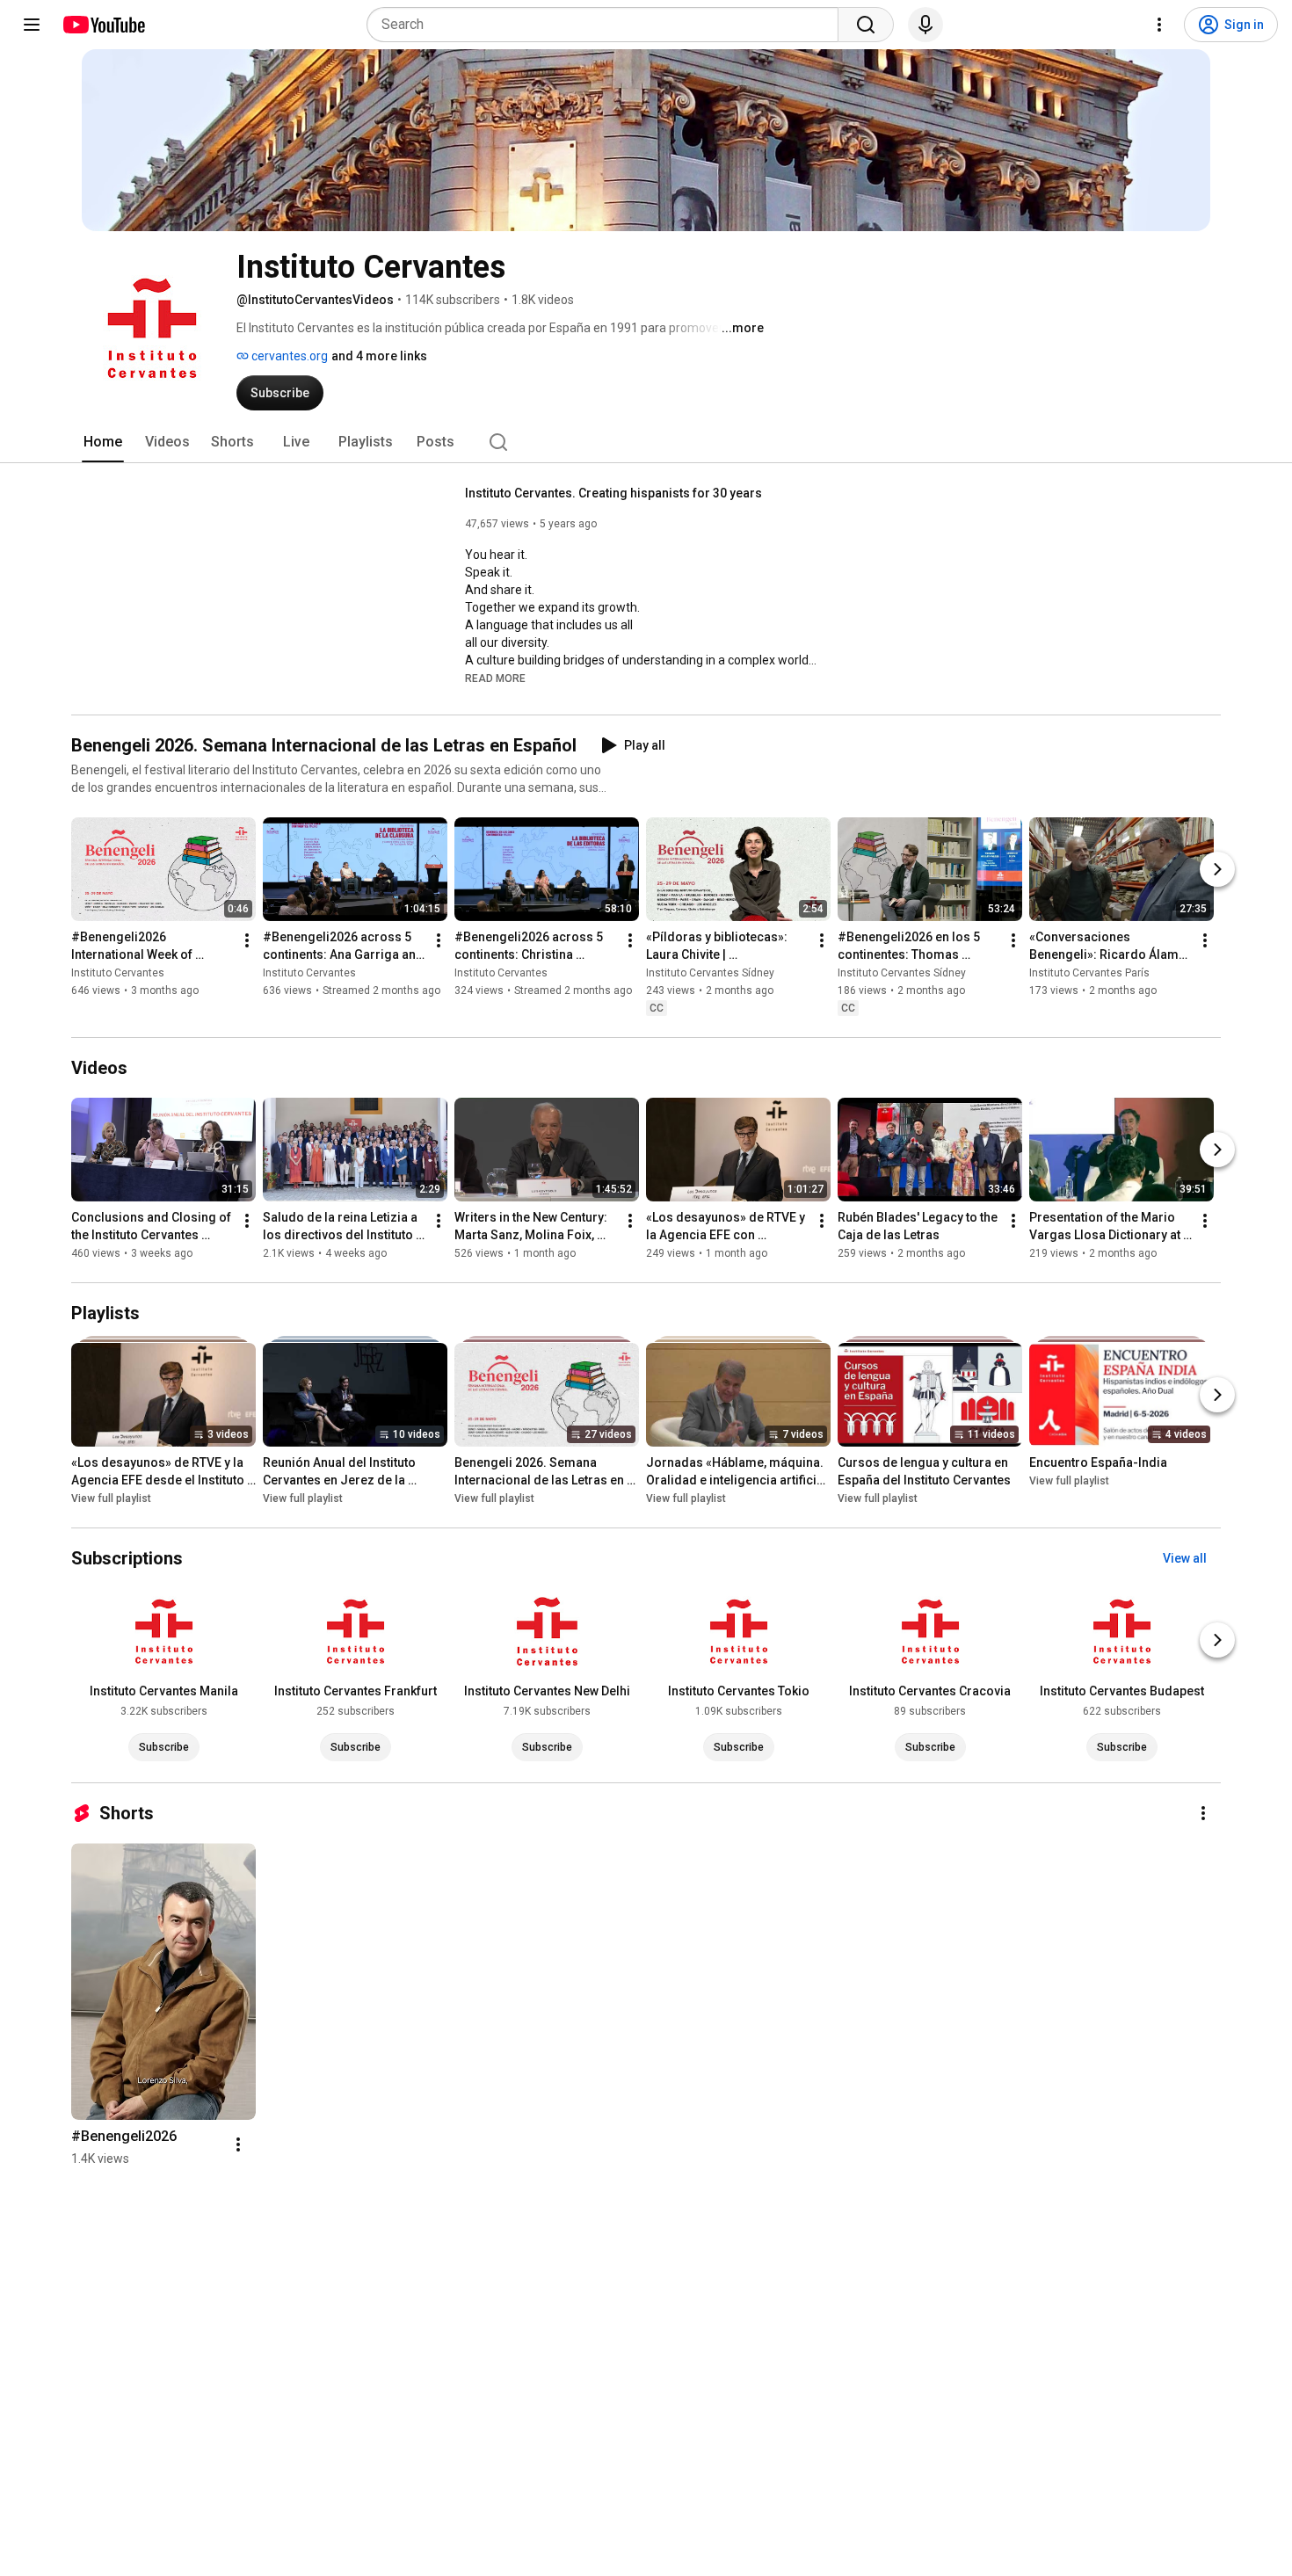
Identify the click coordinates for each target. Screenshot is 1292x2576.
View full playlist (111, 1498)
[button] (495, 678)
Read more (495, 678)
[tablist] (646, 442)
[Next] (1217, 869)
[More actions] (247, 940)
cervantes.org (288, 356)
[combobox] (608, 25)
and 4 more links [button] (379, 356)
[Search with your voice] (925, 25)
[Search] (866, 25)
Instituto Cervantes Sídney (710, 973)
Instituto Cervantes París (1089, 973)
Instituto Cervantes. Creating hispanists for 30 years (613, 493)
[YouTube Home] (103, 25)
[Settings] (1159, 25)
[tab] (103, 442)
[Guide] (32, 25)
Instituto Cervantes (118, 973)
